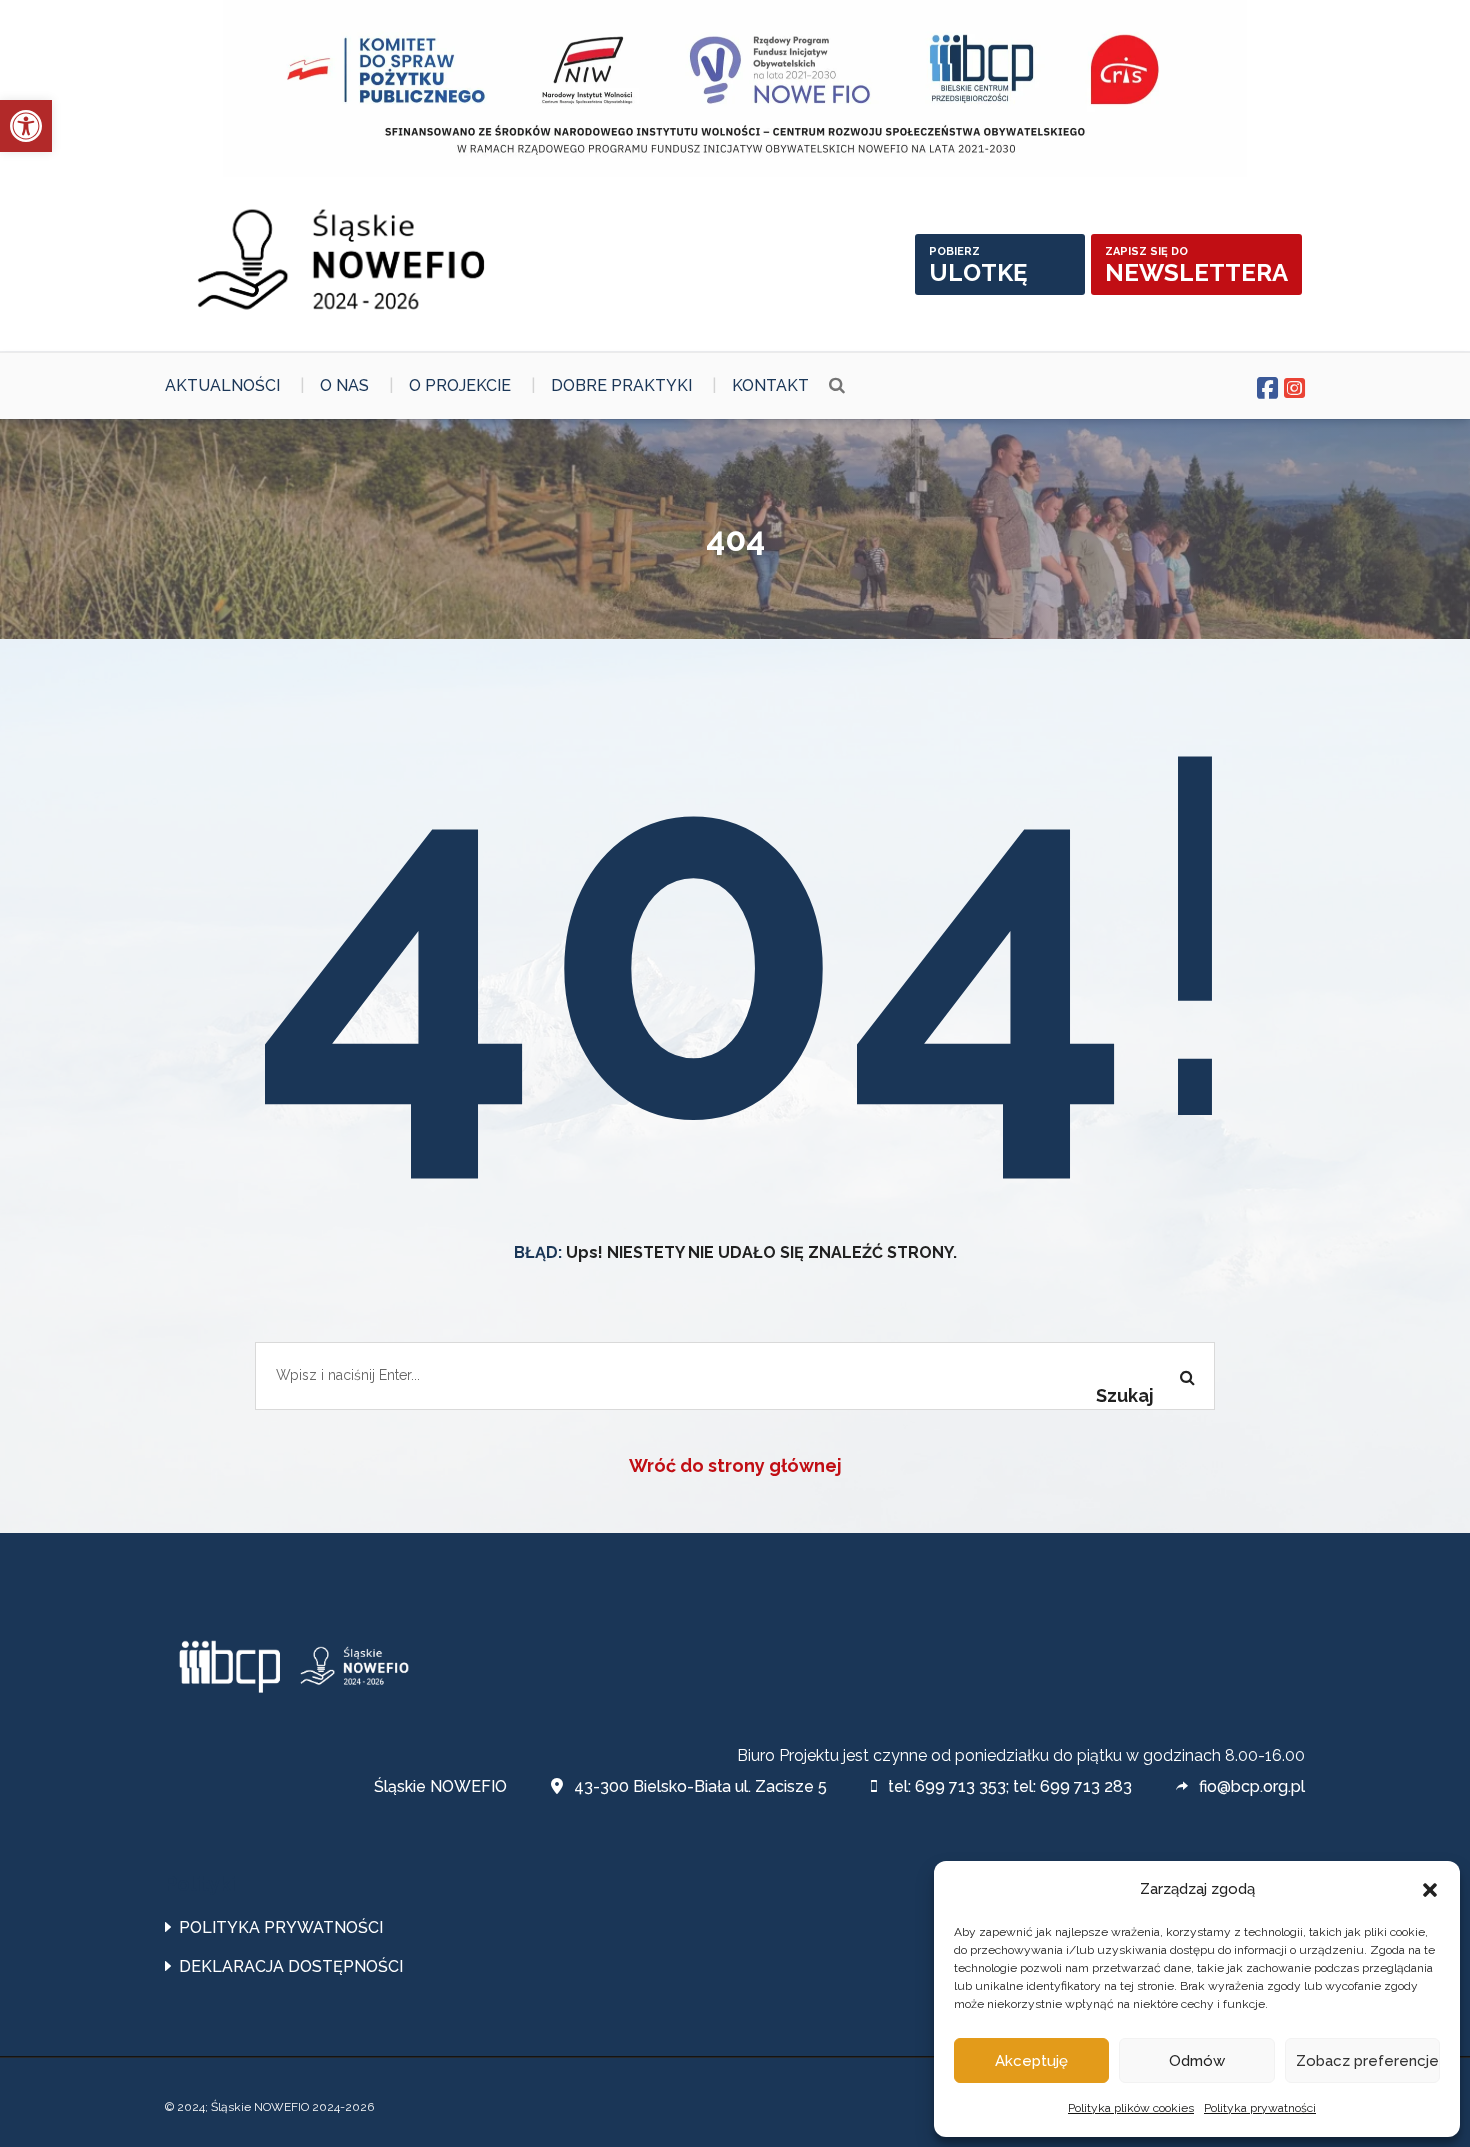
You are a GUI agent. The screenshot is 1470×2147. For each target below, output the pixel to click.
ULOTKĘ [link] (978, 266)
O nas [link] (344, 385)
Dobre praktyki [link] (621, 385)
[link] (26, 126)
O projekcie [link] (460, 385)
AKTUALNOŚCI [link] (222, 385)
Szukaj (1125, 1395)
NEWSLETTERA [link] (1196, 266)
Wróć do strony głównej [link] (735, 1465)
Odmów (1197, 2061)
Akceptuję (1031, 2061)
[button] (1430, 1890)
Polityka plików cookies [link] (1131, 2108)
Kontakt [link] (770, 385)
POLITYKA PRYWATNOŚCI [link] (281, 1927)
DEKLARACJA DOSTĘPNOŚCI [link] (291, 1966)
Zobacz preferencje (1367, 2061)
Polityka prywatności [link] (1260, 2108)
